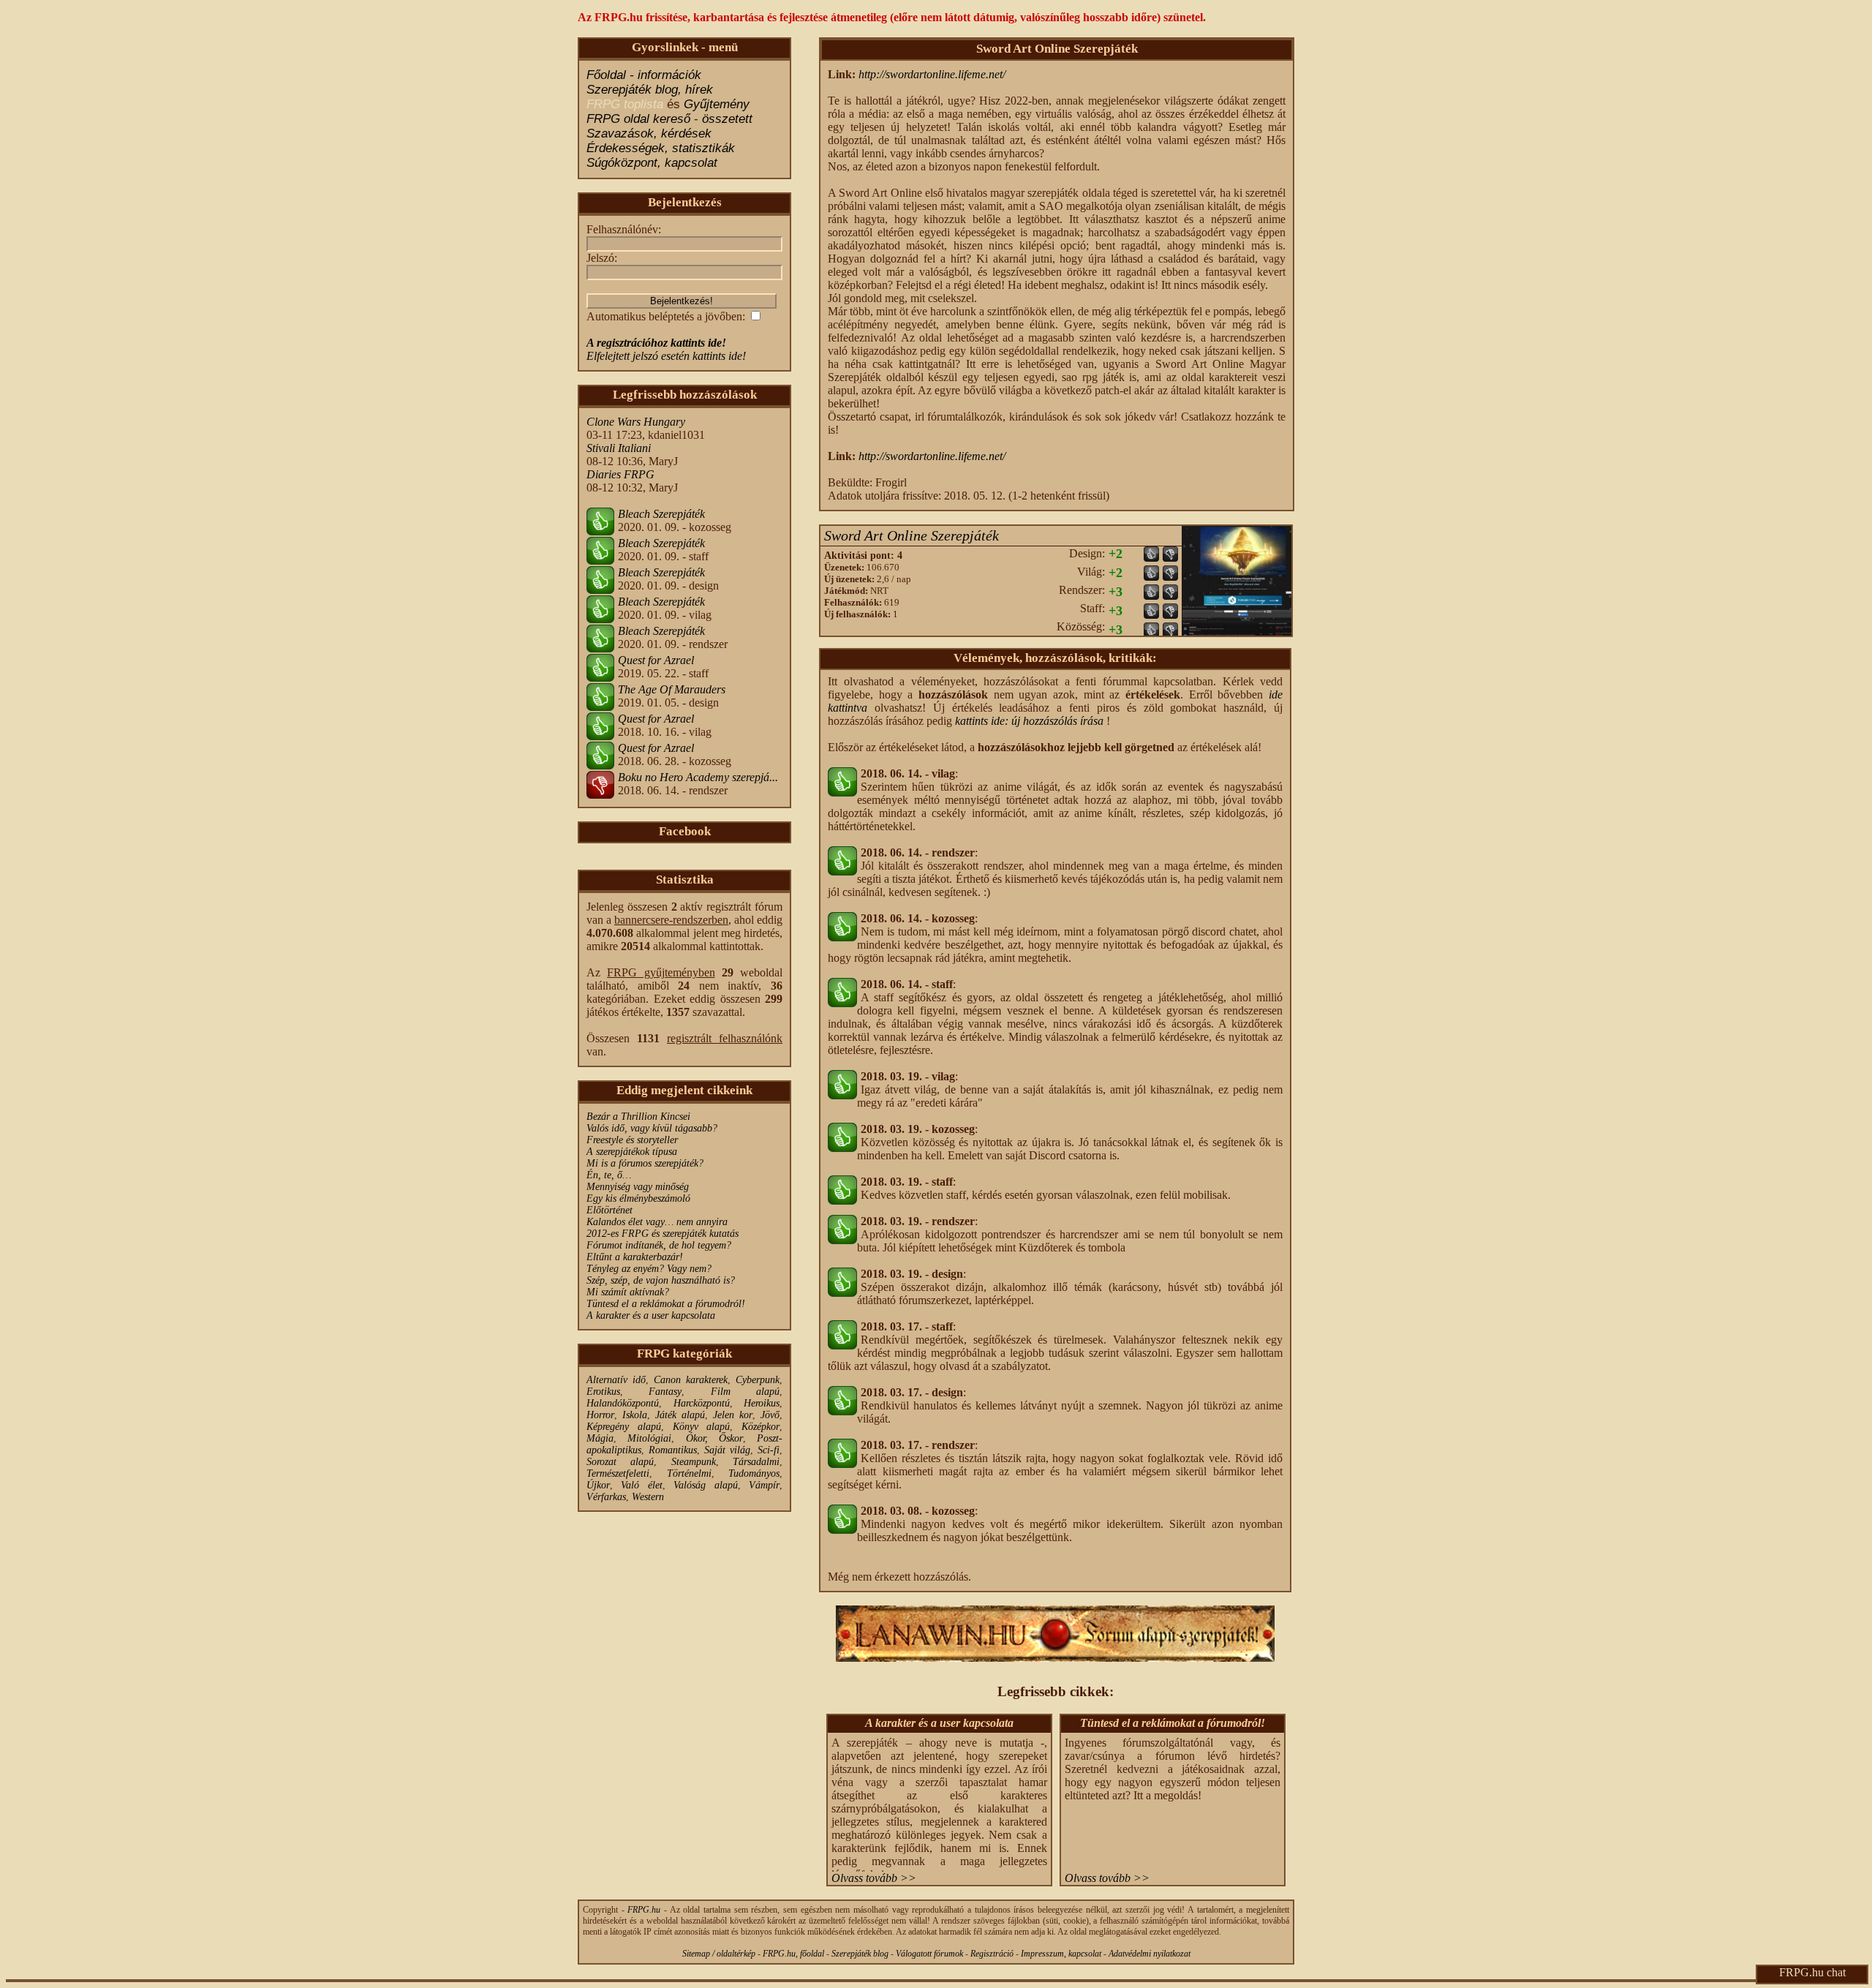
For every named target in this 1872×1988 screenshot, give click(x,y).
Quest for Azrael (656, 660)
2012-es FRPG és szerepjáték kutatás (663, 1234)
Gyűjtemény (717, 104)
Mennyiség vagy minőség (638, 1187)
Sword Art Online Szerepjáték (912, 535)
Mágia (600, 1438)
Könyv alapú (702, 1427)
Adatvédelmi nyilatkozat (1150, 1954)
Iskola (635, 1415)
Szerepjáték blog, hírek (650, 90)
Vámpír (764, 1485)
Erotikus (603, 1392)
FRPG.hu (644, 1910)
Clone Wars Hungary (636, 422)
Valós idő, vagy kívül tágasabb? (652, 1128)
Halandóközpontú (623, 1403)
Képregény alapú (624, 1427)
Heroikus (762, 1403)
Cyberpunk (758, 1380)
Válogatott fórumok (929, 1954)
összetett (727, 119)
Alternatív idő (616, 1380)
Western (648, 1497)
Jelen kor (733, 1415)
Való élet (641, 1485)
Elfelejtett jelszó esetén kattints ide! (666, 356)
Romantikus (673, 1450)
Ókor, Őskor (714, 1438)
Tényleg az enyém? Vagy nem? (649, 1269)
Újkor (598, 1485)
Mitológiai (649, 1438)
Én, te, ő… (609, 1175)
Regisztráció (992, 1954)
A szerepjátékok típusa (632, 1152)
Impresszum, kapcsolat (1061, 1954)
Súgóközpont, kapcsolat (652, 163)
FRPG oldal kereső (638, 119)
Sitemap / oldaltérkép (719, 1954)
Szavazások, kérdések (649, 133)
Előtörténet (609, 1210)
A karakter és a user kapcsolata (651, 1315)
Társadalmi (756, 1462)
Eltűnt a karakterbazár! (635, 1257)
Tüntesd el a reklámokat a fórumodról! (666, 1304)
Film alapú (745, 1392)
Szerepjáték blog (860, 1954)
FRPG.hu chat (1812, 1972)
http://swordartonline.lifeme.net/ (932, 74)
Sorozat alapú (620, 1462)
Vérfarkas (606, 1497)
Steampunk (694, 1462)
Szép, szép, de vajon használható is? (661, 1280)
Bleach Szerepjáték (661, 514)
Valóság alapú (705, 1485)
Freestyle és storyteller (632, 1140)
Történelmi (689, 1473)
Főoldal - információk (644, 75)
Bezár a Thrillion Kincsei (638, 1117)
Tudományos (754, 1473)
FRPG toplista (625, 104)
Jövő (770, 1415)
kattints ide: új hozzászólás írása (1029, 721)
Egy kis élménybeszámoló (638, 1198)
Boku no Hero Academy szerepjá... (698, 777)
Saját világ (727, 1450)
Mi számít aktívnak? (628, 1292)
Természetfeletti (618, 1473)
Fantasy (665, 1392)
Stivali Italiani (619, 448)
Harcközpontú (702, 1403)
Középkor (760, 1427)
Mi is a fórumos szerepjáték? (645, 1163)
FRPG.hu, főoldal (793, 1954)
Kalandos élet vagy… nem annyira (657, 1222)
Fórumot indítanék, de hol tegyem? (659, 1245)
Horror (600, 1415)
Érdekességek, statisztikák (661, 148)
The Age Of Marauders (672, 689)
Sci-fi (769, 1450)
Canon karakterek (691, 1380)
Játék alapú (680, 1415)
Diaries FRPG (620, 474)
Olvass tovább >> (874, 1878)
